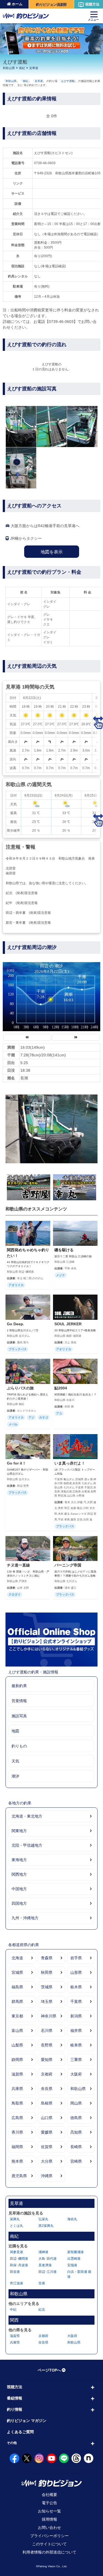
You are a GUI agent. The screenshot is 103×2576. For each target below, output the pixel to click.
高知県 (76, 2132)
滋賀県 (17, 2074)
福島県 (17, 1987)
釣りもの (19, 1746)
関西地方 (19, 1874)
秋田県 (47, 1972)
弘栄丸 (43, 2219)
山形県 (76, 1972)
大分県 (47, 2161)
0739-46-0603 (45, 163)
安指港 (72, 2265)
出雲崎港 (74, 2259)
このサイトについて (49, 2544)
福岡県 (17, 2147)
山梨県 (17, 2045)
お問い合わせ (49, 2527)
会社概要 (49, 2495)
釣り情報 (15, 2409)
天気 (15, 1761)
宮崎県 (76, 2161)
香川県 (17, 2132)
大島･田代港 (48, 2259)
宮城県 (17, 1972)
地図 (15, 1731)
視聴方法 (92, 4)
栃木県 (76, 1987)
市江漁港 (16, 2283)
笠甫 (42, 2283)
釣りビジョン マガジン (27, 2421)
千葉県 (76, 2001)
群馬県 (17, 2001)
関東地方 (19, 1831)
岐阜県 (76, 2045)
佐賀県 (47, 2147)
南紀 (22, 68)
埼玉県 (47, 2001)
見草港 (34, 68)
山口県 (47, 2118)
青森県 (47, 1958)
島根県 (47, 2103)
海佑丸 (72, 2219)
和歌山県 (9, 68)
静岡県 (17, 2060)
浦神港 (43, 2252)
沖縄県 (47, 2176)
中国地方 (19, 1889)
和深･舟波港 (19, 2265)
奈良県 (47, 2089)
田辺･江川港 (48, 2272)
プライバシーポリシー (49, 2536)
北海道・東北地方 (27, 1816)
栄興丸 (15, 2219)
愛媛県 (47, 2132)
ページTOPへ (49, 2370)
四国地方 (19, 1903)
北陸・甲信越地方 (27, 1845)
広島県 (17, 2118)
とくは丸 (16, 2226)
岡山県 (76, 2103)
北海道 (17, 1958)
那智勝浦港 (76, 2252)
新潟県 (76, 2016)
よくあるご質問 (20, 2432)
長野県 (47, 2045)
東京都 (17, 2016)
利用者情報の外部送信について (49, 2552)
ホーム (17, 4)
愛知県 (47, 2060)
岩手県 (76, 1958)
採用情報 (49, 2519)
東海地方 (19, 1860)
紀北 (42, 2310)
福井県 (76, 2031)
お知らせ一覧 (49, 2511)
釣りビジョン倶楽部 (51, 5)
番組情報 (15, 2398)
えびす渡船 (68, 81)
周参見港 (16, 2252)
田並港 (15, 2272)
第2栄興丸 (46, 2226)
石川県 (47, 2031)
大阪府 (76, 2074)
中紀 (13, 2310)
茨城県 (47, 1987)
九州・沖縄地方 (25, 1918)
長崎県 (76, 2147)
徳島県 (76, 2118)
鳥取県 (17, 2103)
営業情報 (19, 1701)
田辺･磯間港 (19, 2259)
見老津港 (45, 2265)
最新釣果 (19, 1686)
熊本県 (17, 2161)
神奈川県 (49, 2016)
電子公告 (49, 2503)
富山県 (17, 2031)
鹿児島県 (19, 2176)
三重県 (76, 2060)
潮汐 (15, 1776)
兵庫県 (17, 2089)
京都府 (47, 2074)
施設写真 (19, 1716)
